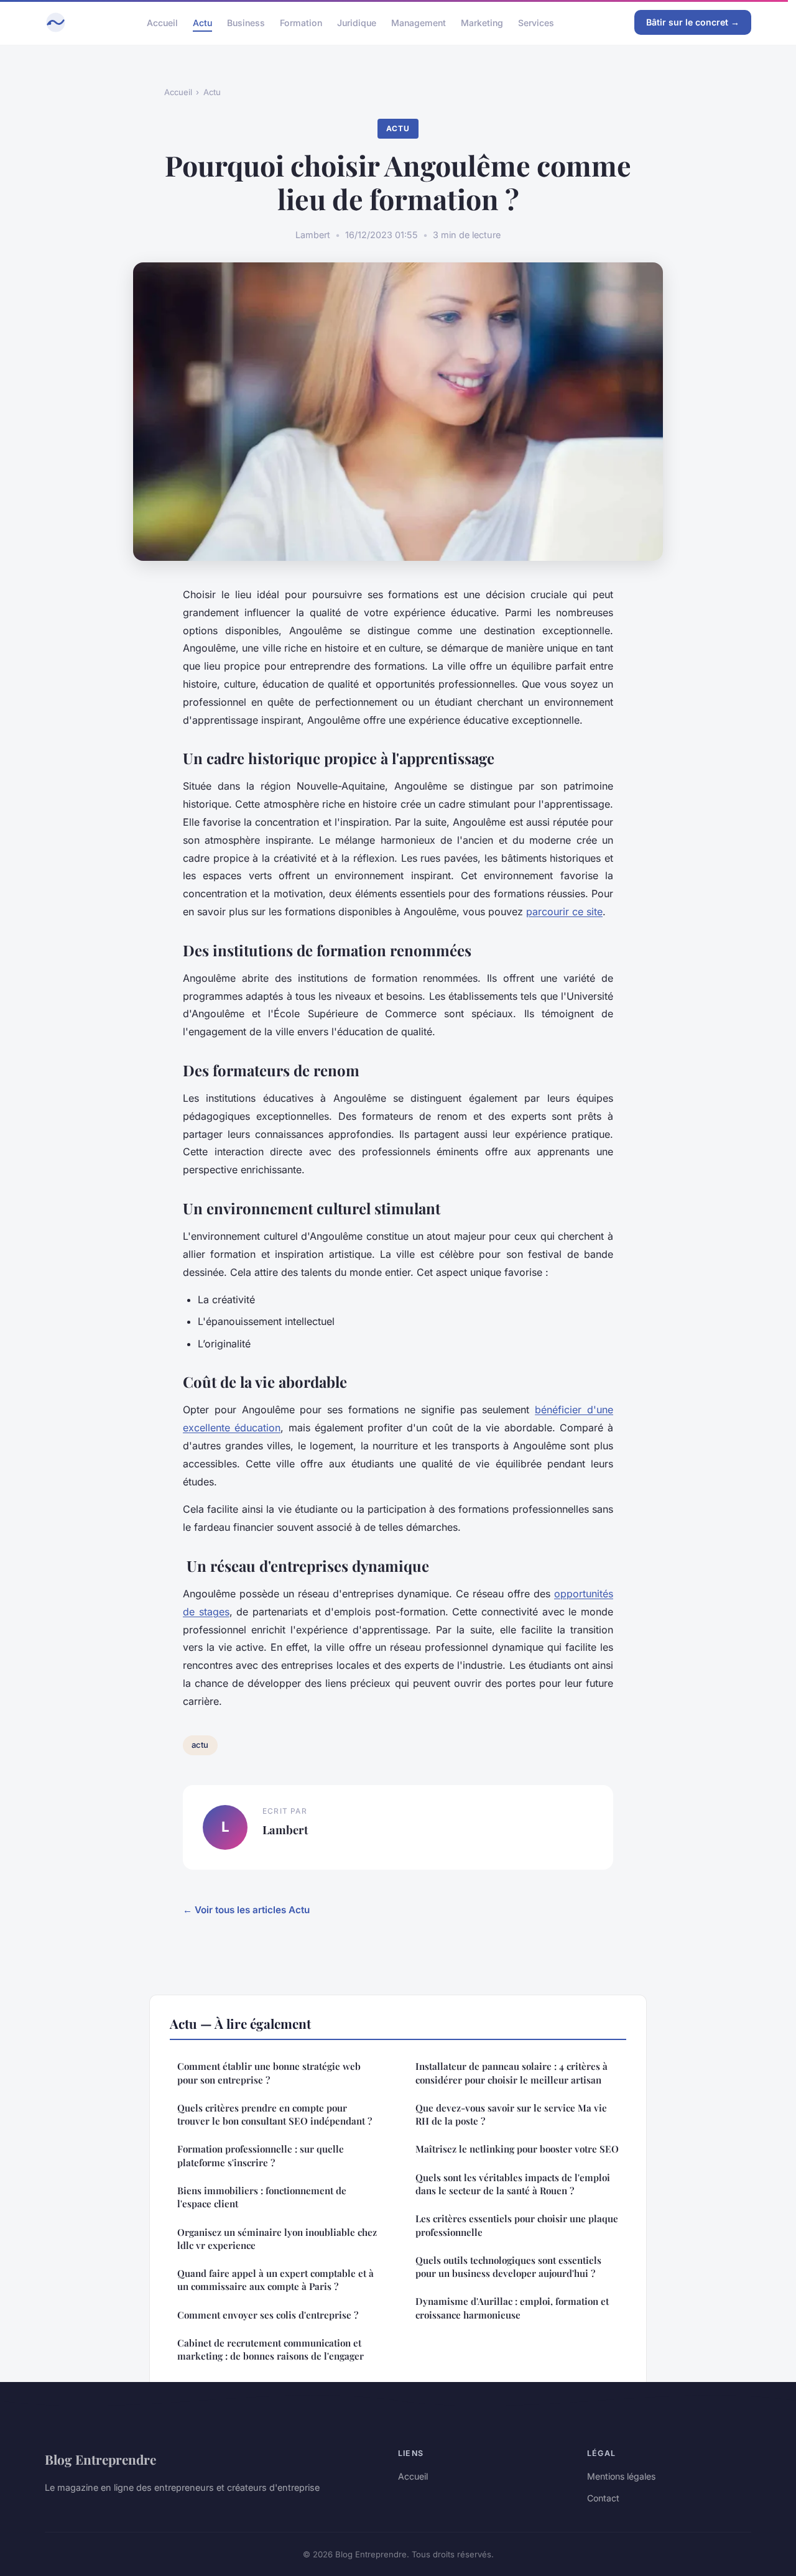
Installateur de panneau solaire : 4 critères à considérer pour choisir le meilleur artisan (511, 2073)
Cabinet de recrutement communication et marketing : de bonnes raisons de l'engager (271, 2349)
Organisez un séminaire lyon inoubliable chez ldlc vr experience (277, 2239)
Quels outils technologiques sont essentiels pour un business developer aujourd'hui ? (508, 2267)
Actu (202, 22)
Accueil (162, 22)
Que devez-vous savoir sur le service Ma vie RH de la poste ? (511, 2114)
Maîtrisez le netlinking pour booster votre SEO (517, 2149)
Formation (301, 22)
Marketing (482, 22)
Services (536, 22)
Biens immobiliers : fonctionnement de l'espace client (262, 2197)
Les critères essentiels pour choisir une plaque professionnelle (517, 2225)
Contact (603, 2498)
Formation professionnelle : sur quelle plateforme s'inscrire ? (261, 2155)
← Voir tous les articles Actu (246, 1910)
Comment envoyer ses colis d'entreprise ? (268, 2315)
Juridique (357, 22)
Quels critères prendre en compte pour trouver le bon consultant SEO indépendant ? (275, 2114)
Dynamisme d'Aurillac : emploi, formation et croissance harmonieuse (512, 2308)
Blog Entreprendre (100, 2459)
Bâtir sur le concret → (693, 22)
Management (419, 22)
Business (246, 22)
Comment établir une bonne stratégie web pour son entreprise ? (269, 2073)
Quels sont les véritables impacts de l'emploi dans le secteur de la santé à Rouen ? (513, 2184)
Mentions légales (621, 2476)
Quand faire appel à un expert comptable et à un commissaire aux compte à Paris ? (275, 2280)
